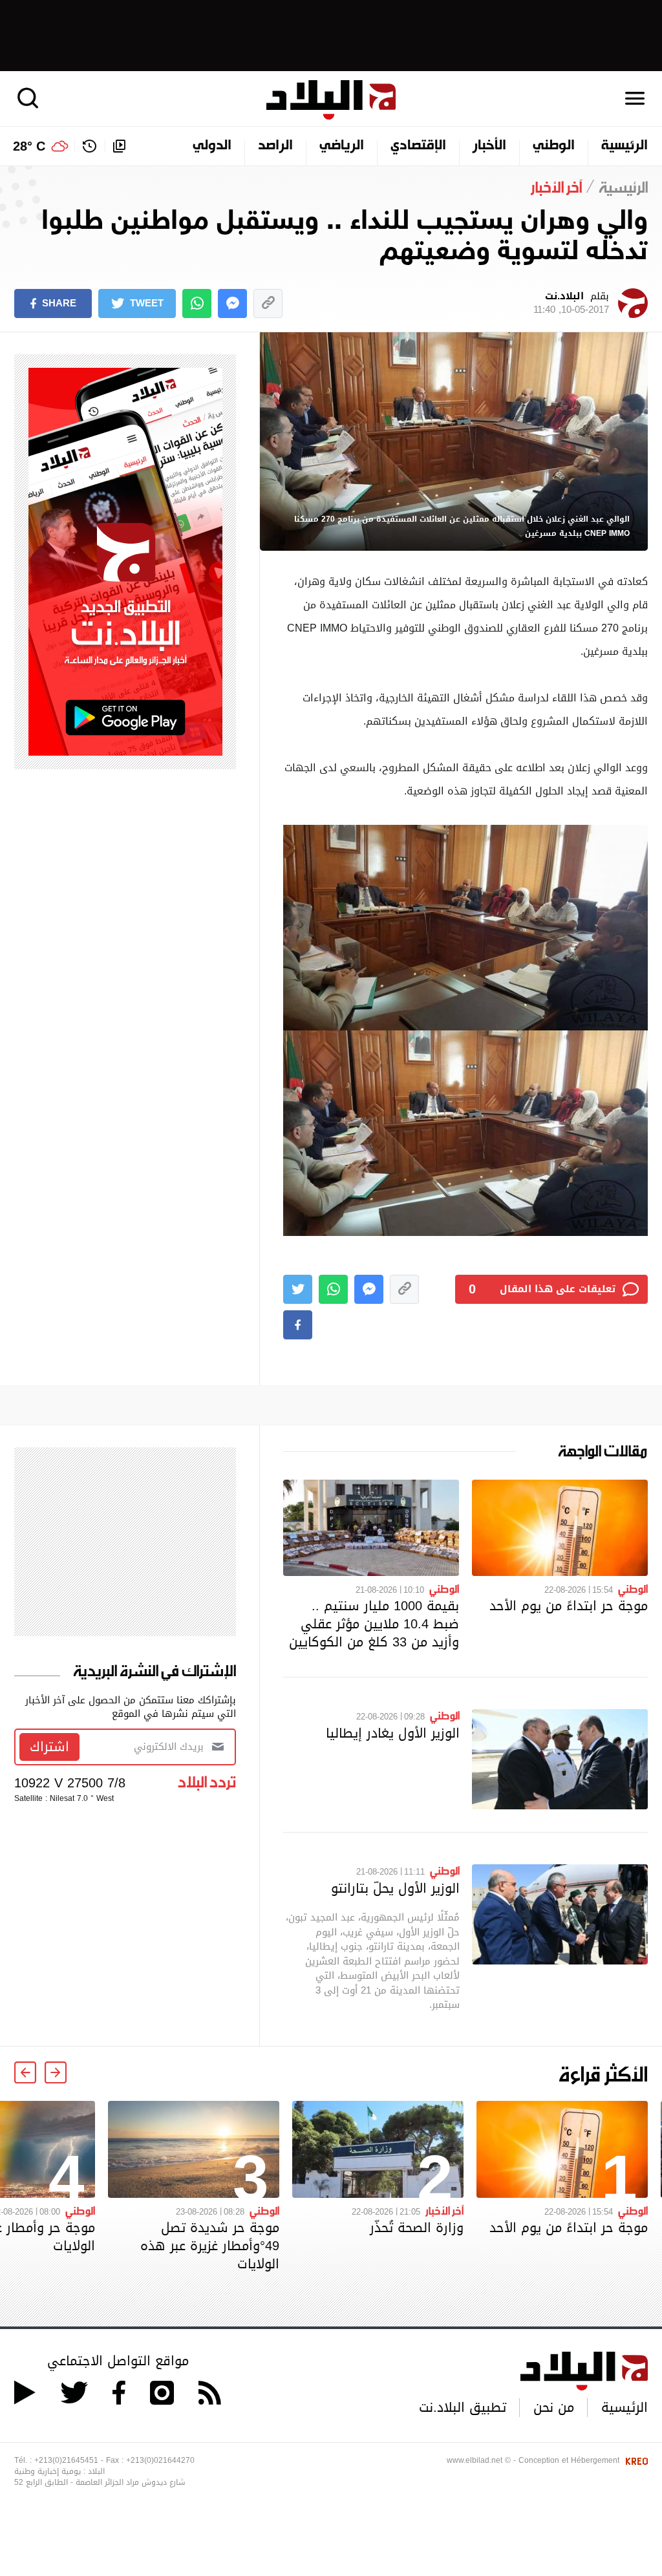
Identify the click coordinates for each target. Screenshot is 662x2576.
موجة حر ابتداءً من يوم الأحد (569, 1606)
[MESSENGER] (232, 303)
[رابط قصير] (268, 303)
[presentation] (56, 2072)
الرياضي (342, 146)
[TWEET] (298, 1289)
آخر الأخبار (444, 2210)
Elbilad (331, 100)
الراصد (275, 146)
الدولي (212, 146)
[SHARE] (298, 1325)
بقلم (571, 303)
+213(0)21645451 (66, 2460)
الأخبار (489, 146)
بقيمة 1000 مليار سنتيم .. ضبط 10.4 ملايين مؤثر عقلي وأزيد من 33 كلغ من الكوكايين (374, 1624)
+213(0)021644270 (160, 2460)
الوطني (554, 146)
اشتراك (49, 1747)
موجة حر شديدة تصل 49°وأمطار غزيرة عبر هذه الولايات (210, 2246)
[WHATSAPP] (197, 303)
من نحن (554, 2407)
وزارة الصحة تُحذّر (417, 2228)
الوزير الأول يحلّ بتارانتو (395, 1888)
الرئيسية (625, 146)
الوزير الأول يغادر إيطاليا (393, 1733)
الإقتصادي (418, 146)
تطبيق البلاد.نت (463, 2407)
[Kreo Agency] (635, 2460)
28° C (29, 146)
